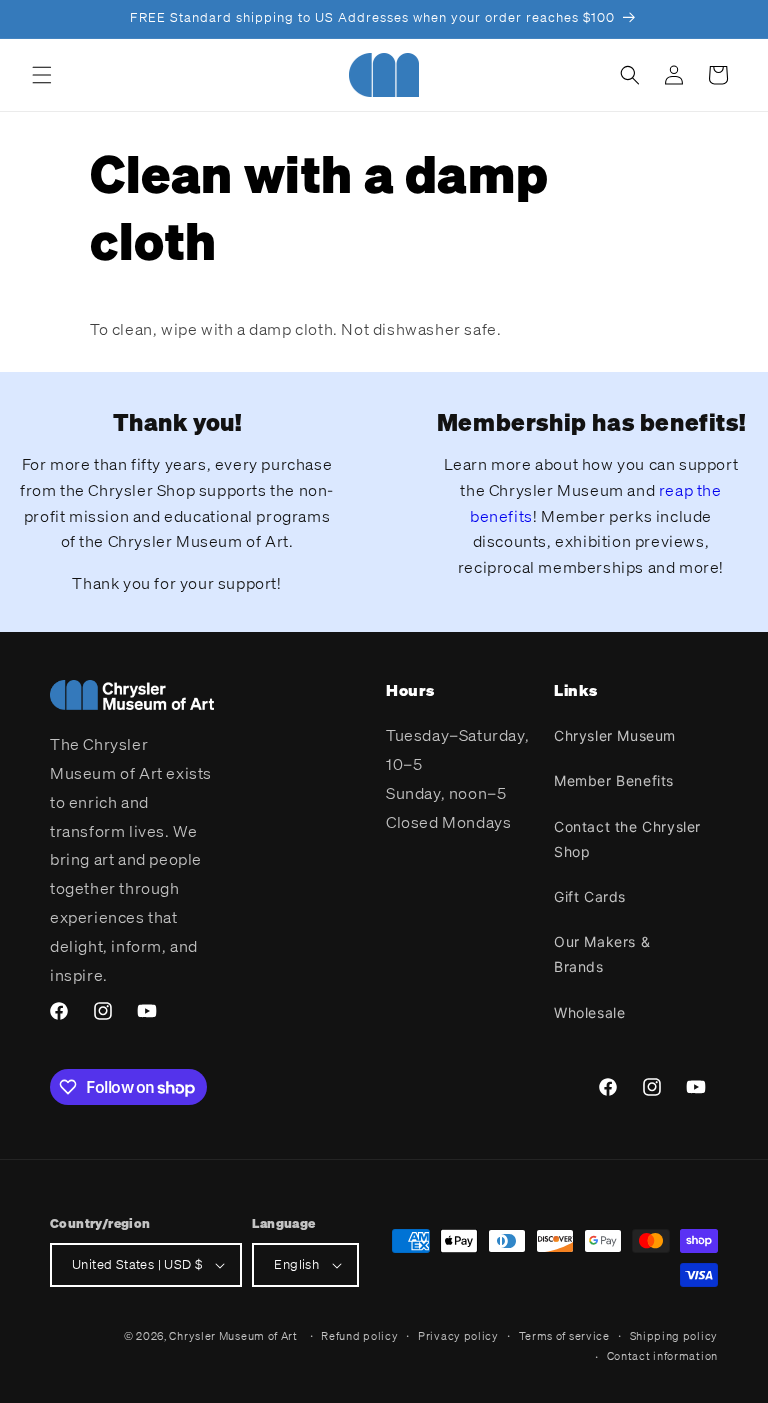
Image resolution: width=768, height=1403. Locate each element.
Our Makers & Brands (602, 954)
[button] (42, 75)
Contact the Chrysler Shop (627, 839)
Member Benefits (614, 780)
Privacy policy (458, 1336)
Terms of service (564, 1336)
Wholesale (589, 1012)
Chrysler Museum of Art (233, 1336)
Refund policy (359, 1336)
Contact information (662, 1356)
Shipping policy (674, 1336)
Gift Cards (590, 896)
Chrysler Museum (615, 735)
